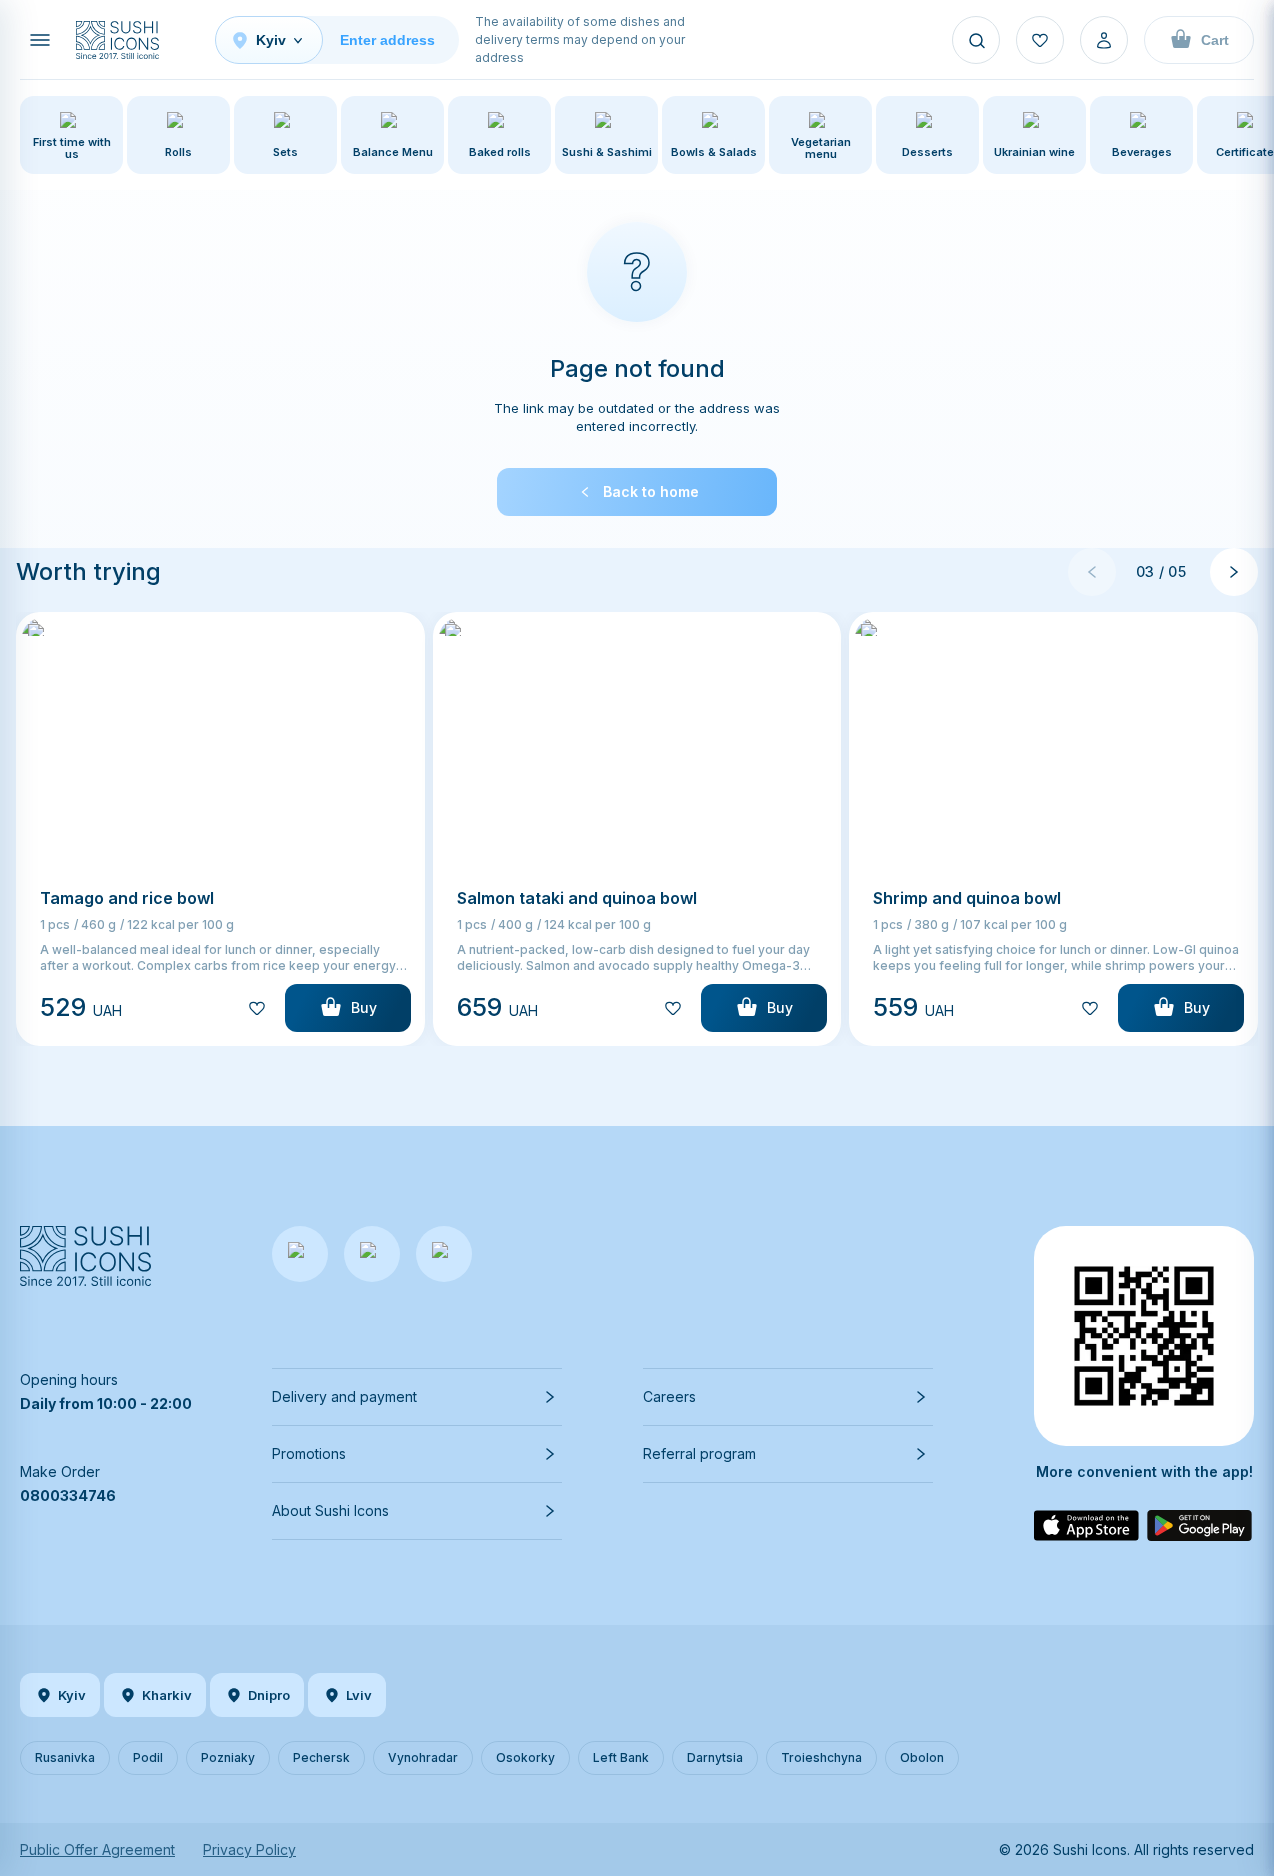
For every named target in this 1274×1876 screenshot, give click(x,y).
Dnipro (269, 1695)
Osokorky (525, 1757)
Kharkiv (167, 1695)
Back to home (651, 491)
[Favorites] (1040, 40)
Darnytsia (715, 1757)
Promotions (309, 1453)
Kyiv (72, 1695)
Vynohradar (423, 1757)
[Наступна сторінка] (1234, 572)
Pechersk (321, 1757)
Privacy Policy (249, 1849)
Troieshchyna (821, 1757)
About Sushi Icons (330, 1510)
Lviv (359, 1695)
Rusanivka (65, 1757)
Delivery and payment (344, 1396)
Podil (148, 1757)
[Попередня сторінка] (1092, 572)
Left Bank (621, 1757)
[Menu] (40, 40)
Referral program (699, 1453)
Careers (669, 1396)
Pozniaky (228, 1757)
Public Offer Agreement (97, 1849)
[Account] (1104, 40)
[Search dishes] (976, 40)
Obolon (922, 1757)
